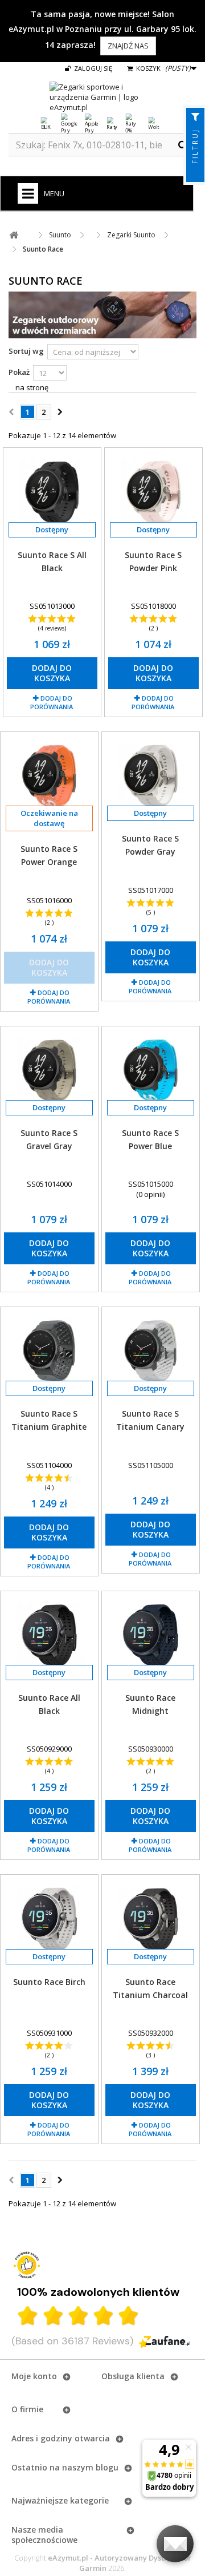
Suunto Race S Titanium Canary (150, 1420)
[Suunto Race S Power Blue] (151, 1070)
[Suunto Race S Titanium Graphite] (49, 1350)
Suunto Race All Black (49, 1704)
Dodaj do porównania (52, 702)
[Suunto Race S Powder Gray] (151, 775)
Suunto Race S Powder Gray (150, 845)
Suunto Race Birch (49, 1982)
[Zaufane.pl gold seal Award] (27, 2265)
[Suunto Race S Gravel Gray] (49, 1070)
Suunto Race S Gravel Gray (49, 1139)
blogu (107, 2467)
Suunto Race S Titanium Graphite (49, 1420)
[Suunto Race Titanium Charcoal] (151, 1918)
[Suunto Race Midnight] (151, 1635)
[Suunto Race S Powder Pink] (153, 491)
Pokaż (19, 372)
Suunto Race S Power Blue (150, 1139)
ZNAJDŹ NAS (128, 46)
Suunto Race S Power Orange (49, 855)
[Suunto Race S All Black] (52, 491)
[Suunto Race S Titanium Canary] (151, 1350)
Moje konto (34, 2376)
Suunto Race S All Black (52, 561)
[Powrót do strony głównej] (14, 235)
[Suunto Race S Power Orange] (49, 775)
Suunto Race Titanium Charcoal (150, 1988)
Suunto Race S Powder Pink (153, 561)
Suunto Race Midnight (150, 1704)
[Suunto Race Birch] (49, 1918)
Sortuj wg (26, 351)
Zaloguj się (92, 68)
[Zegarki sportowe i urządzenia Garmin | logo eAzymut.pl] (102, 97)
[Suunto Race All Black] (49, 1635)
